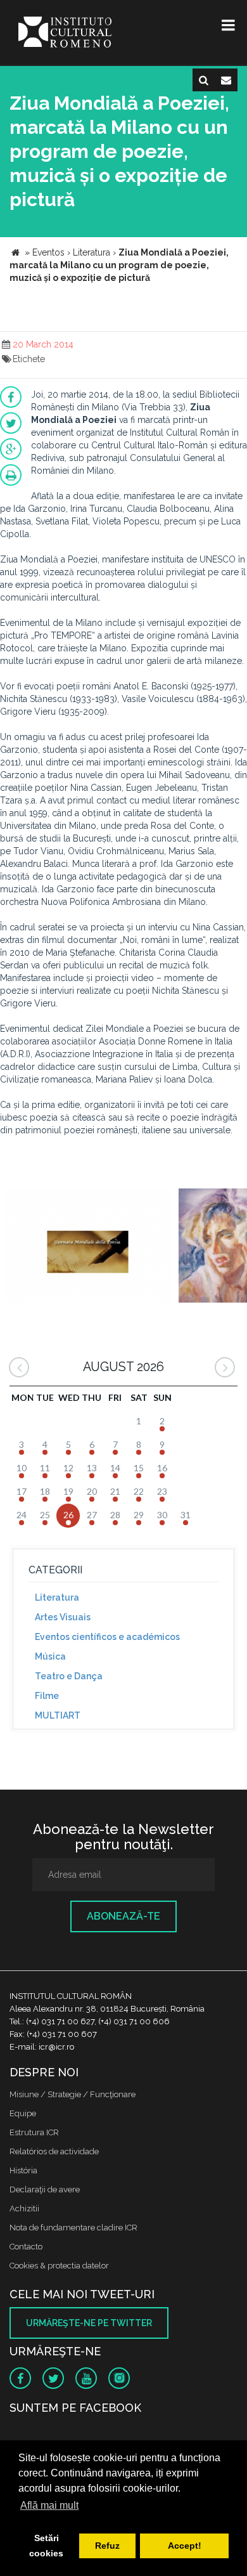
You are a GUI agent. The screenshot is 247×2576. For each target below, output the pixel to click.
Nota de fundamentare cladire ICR (73, 2228)
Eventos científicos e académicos (107, 1637)
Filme (47, 1696)
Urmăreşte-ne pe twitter (89, 2323)
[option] (88, 1247)
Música (50, 1656)
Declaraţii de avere (45, 2189)
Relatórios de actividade (54, 2151)
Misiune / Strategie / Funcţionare (73, 2094)
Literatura (57, 1597)
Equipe (23, 2113)
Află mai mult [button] (49, 2505)
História (23, 2170)
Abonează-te (123, 1916)
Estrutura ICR (34, 2132)
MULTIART (58, 1715)
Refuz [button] (107, 2546)
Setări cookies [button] (46, 2546)
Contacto (26, 2247)
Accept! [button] (185, 2546)
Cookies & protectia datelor (59, 2266)
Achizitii (24, 2208)
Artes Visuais (63, 1617)
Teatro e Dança (69, 1676)
